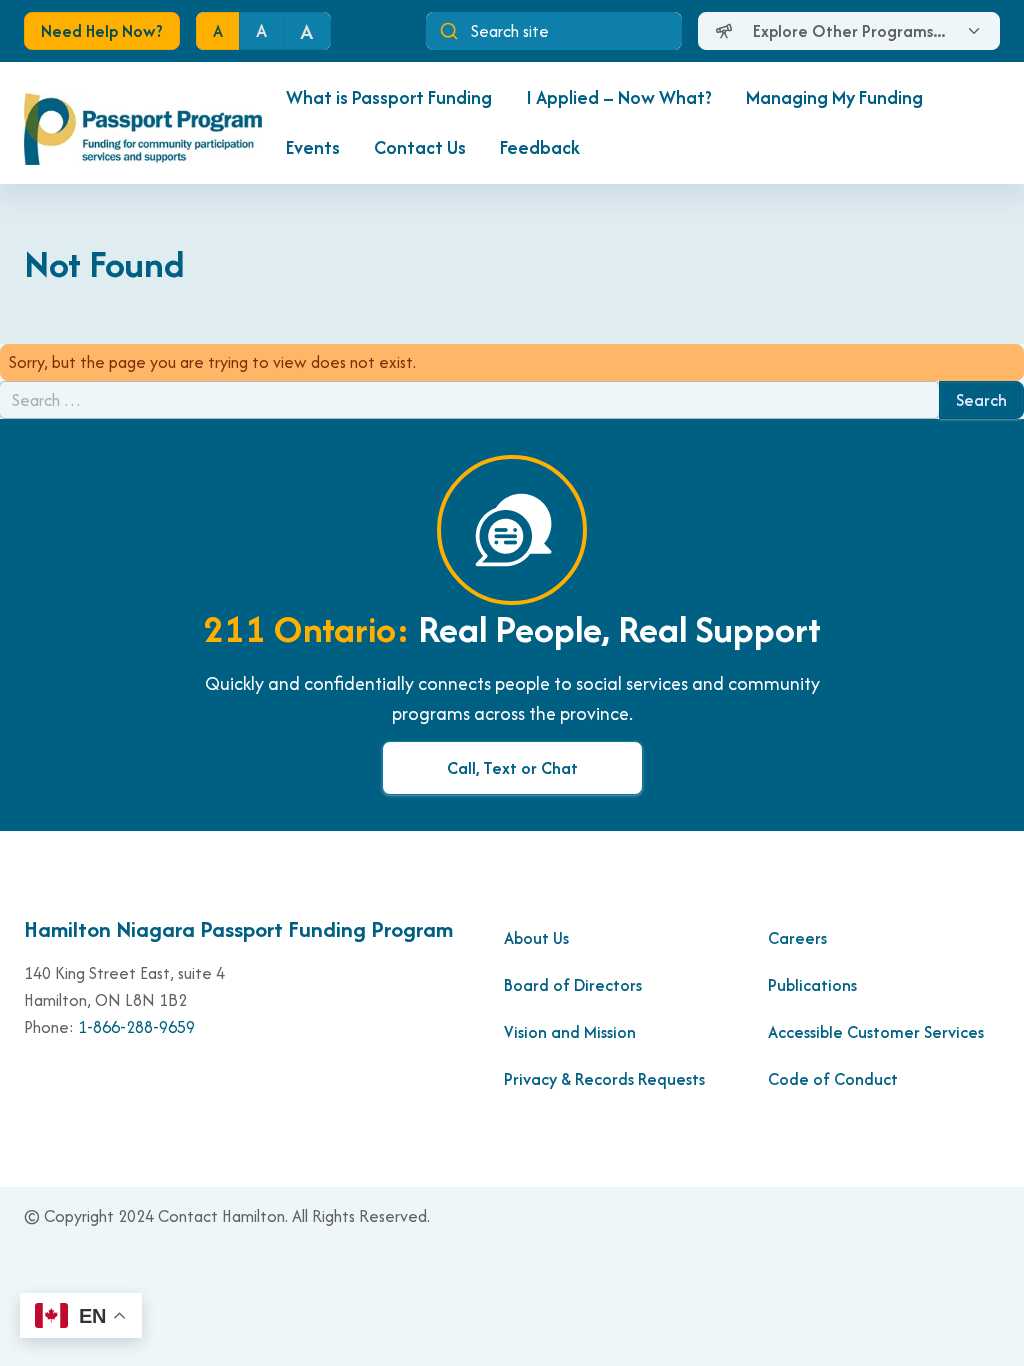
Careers (797, 938)
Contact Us (420, 147)
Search (981, 400)
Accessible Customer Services (876, 1032)
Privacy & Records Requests (604, 1079)
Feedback (540, 147)
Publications (812, 985)
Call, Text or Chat (512, 768)
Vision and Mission (570, 1032)
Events (313, 147)
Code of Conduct (835, 1079)
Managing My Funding (834, 97)
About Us (536, 938)
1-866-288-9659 (136, 1027)
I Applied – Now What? (619, 97)
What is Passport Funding (389, 97)
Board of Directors (573, 985)
